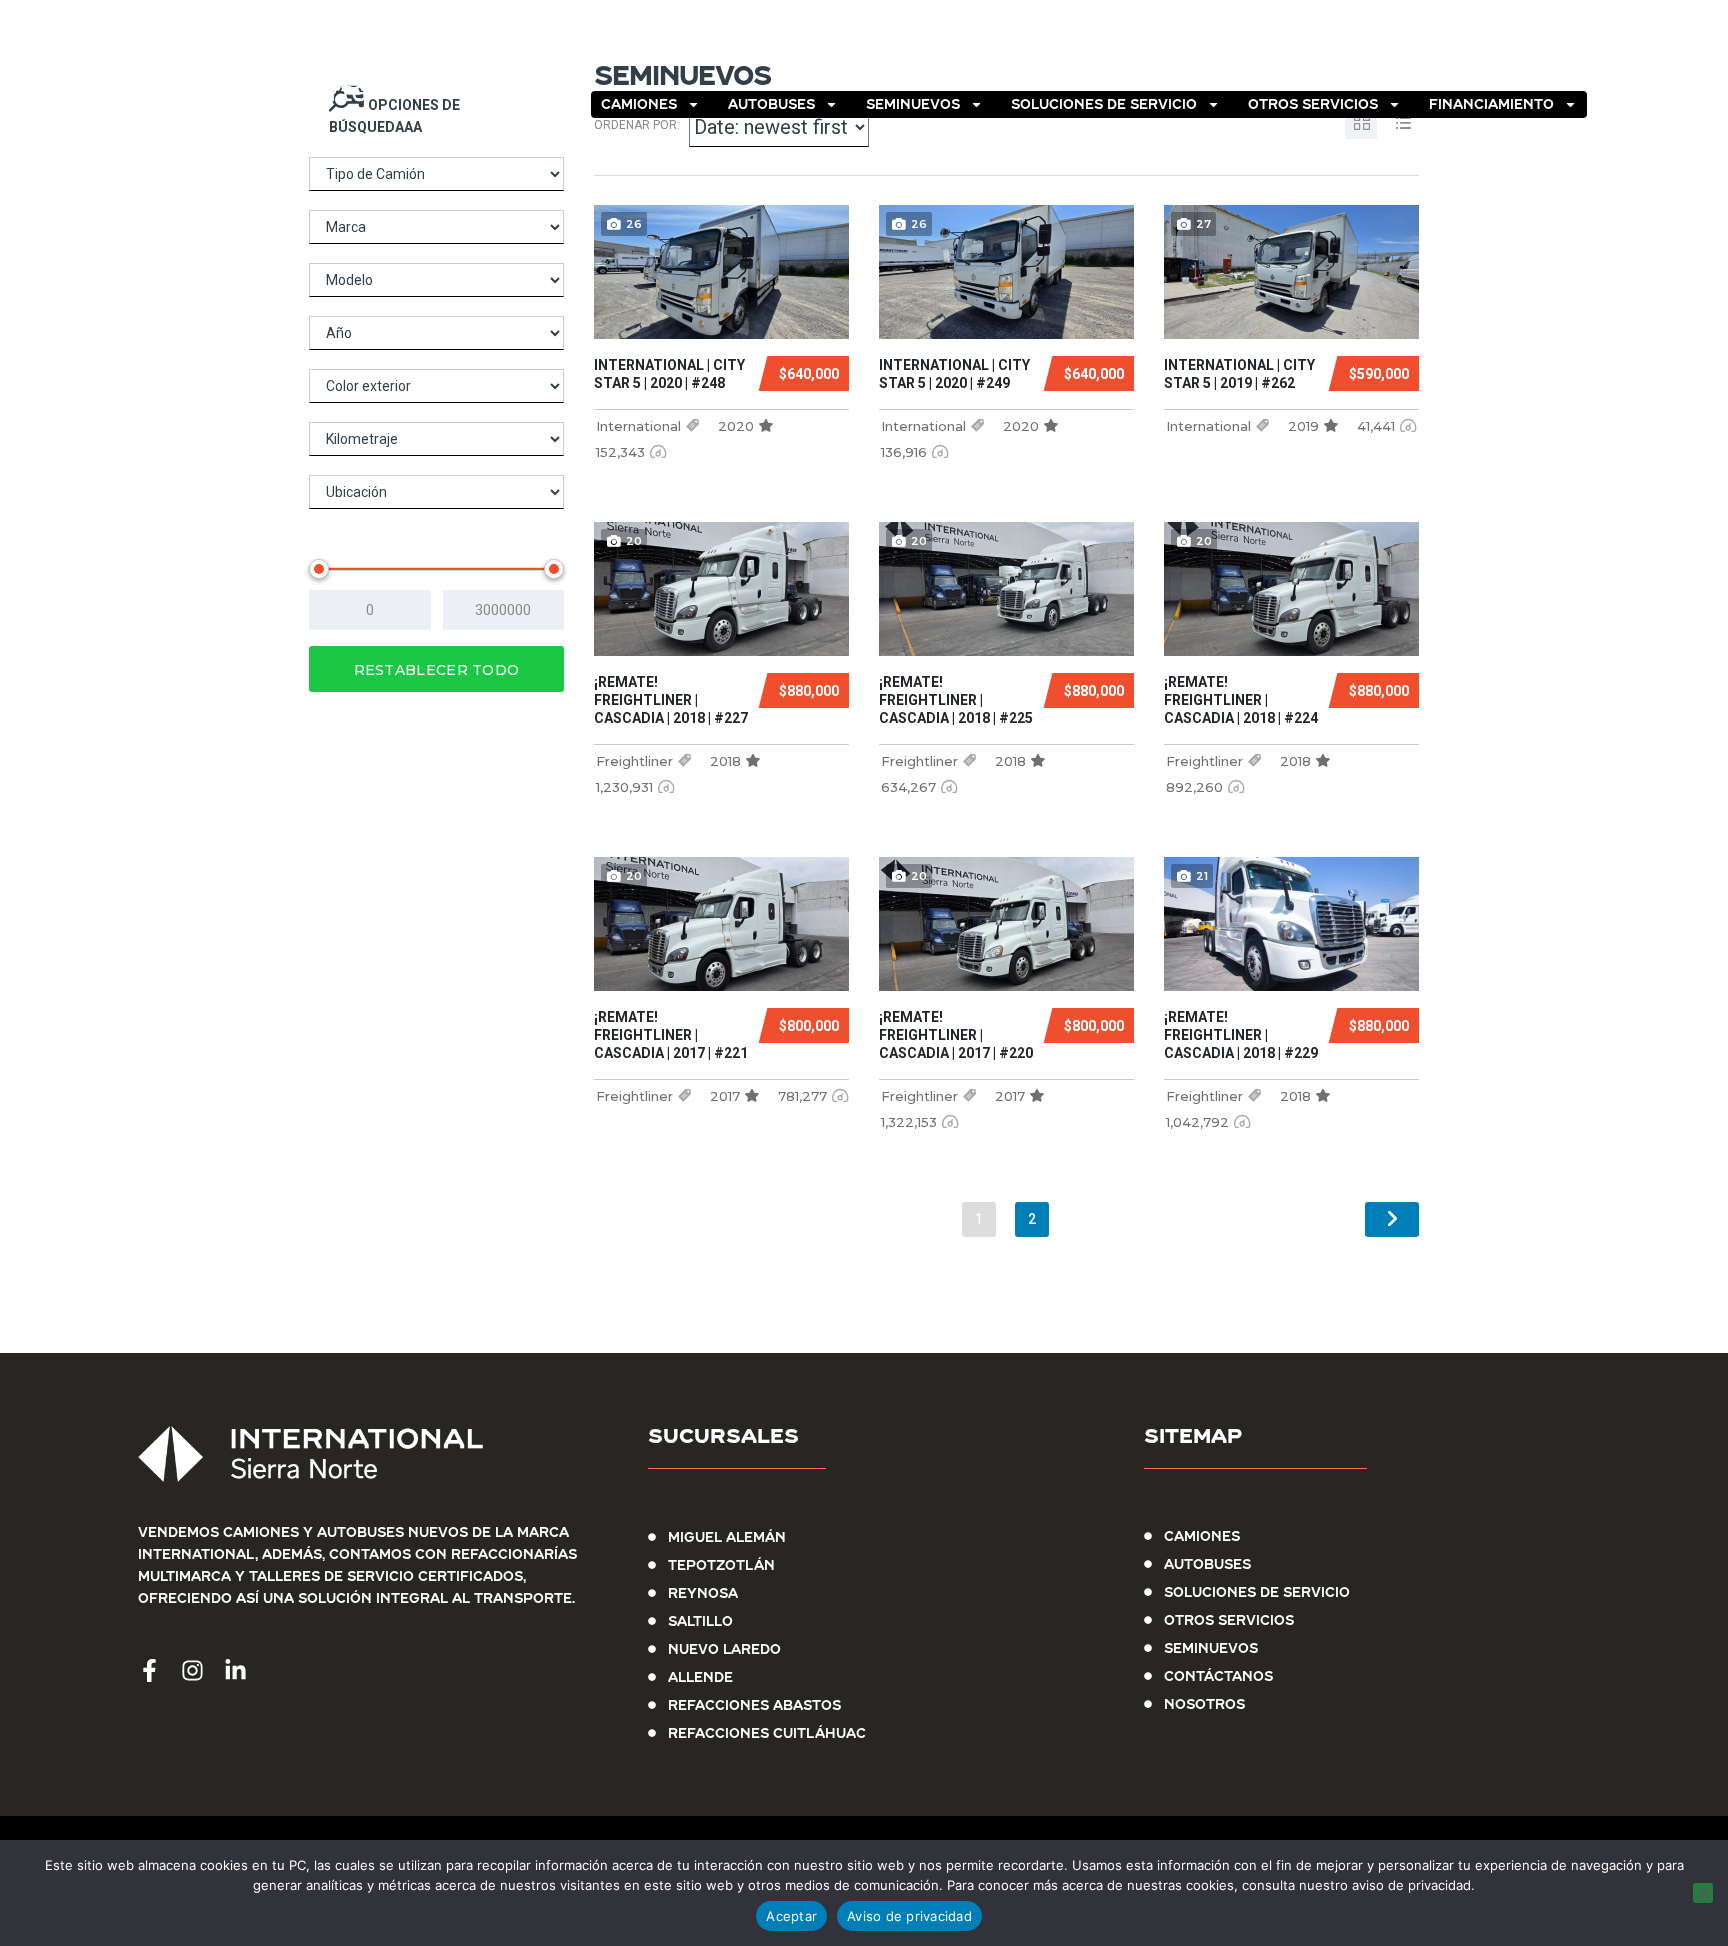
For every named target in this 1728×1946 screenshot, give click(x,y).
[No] (1703, 1893)
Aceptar (791, 1916)
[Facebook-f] (1494, 49)
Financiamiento (1491, 104)
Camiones (639, 104)
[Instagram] (1542, 49)
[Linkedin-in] (1590, 49)
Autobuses (771, 104)
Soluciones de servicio (1104, 104)
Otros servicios (1313, 104)
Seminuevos (913, 104)
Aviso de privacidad (909, 1916)
